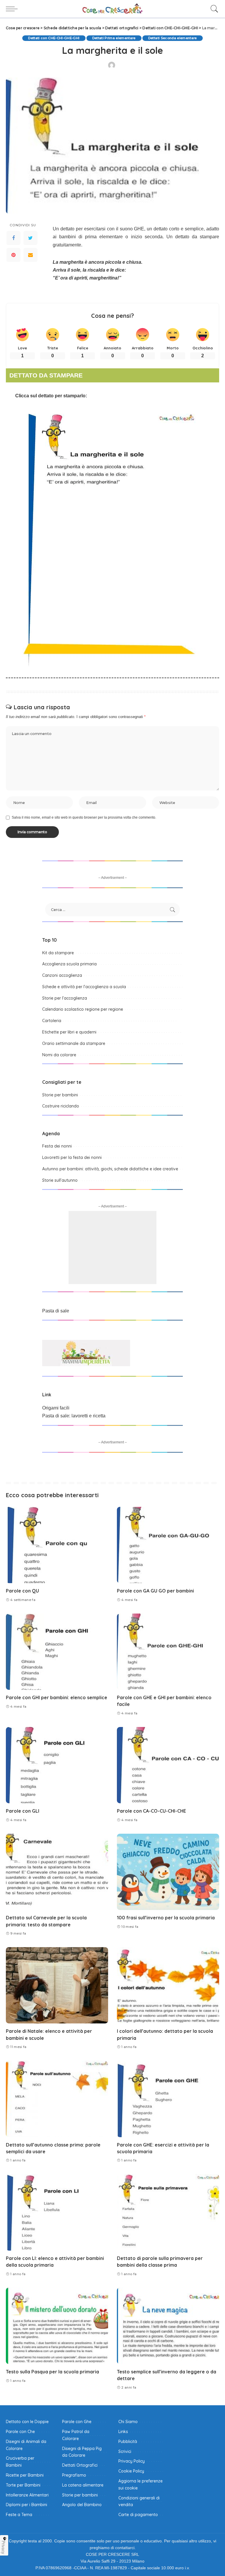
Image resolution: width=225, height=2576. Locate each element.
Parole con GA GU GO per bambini (155, 1591)
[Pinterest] (13, 255)
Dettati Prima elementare (114, 38)
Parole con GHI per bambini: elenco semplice (57, 1697)
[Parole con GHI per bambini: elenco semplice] (57, 1652)
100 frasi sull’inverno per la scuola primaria (166, 1918)
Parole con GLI (23, 1811)
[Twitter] (30, 238)
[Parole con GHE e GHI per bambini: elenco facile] (168, 1652)
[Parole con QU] (57, 1545)
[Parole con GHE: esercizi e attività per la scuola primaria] (168, 2099)
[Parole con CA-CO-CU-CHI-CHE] (168, 1765)
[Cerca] (213, 9)
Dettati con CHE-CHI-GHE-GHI (54, 38)
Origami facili (56, 1408)
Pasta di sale (56, 1311)
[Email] (30, 255)
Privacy (4, 2547)
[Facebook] (13, 238)
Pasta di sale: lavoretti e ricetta (74, 1416)
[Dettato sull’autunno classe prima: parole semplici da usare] (57, 2099)
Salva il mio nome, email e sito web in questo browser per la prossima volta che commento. (84, 817)
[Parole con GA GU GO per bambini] (168, 1545)
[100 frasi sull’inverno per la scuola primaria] (168, 1872)
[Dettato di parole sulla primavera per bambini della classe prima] (168, 2212)
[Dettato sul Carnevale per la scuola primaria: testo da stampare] (57, 1872)
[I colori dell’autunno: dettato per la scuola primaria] (168, 1985)
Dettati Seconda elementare (173, 38)
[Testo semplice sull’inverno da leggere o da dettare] (168, 2326)
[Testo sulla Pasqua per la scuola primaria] (57, 2326)
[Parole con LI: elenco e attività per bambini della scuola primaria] (57, 2212)
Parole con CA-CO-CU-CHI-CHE (151, 1811)
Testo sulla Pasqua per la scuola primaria (52, 2372)
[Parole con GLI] (57, 1765)
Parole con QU (22, 1591)
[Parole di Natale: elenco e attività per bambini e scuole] (57, 1985)
